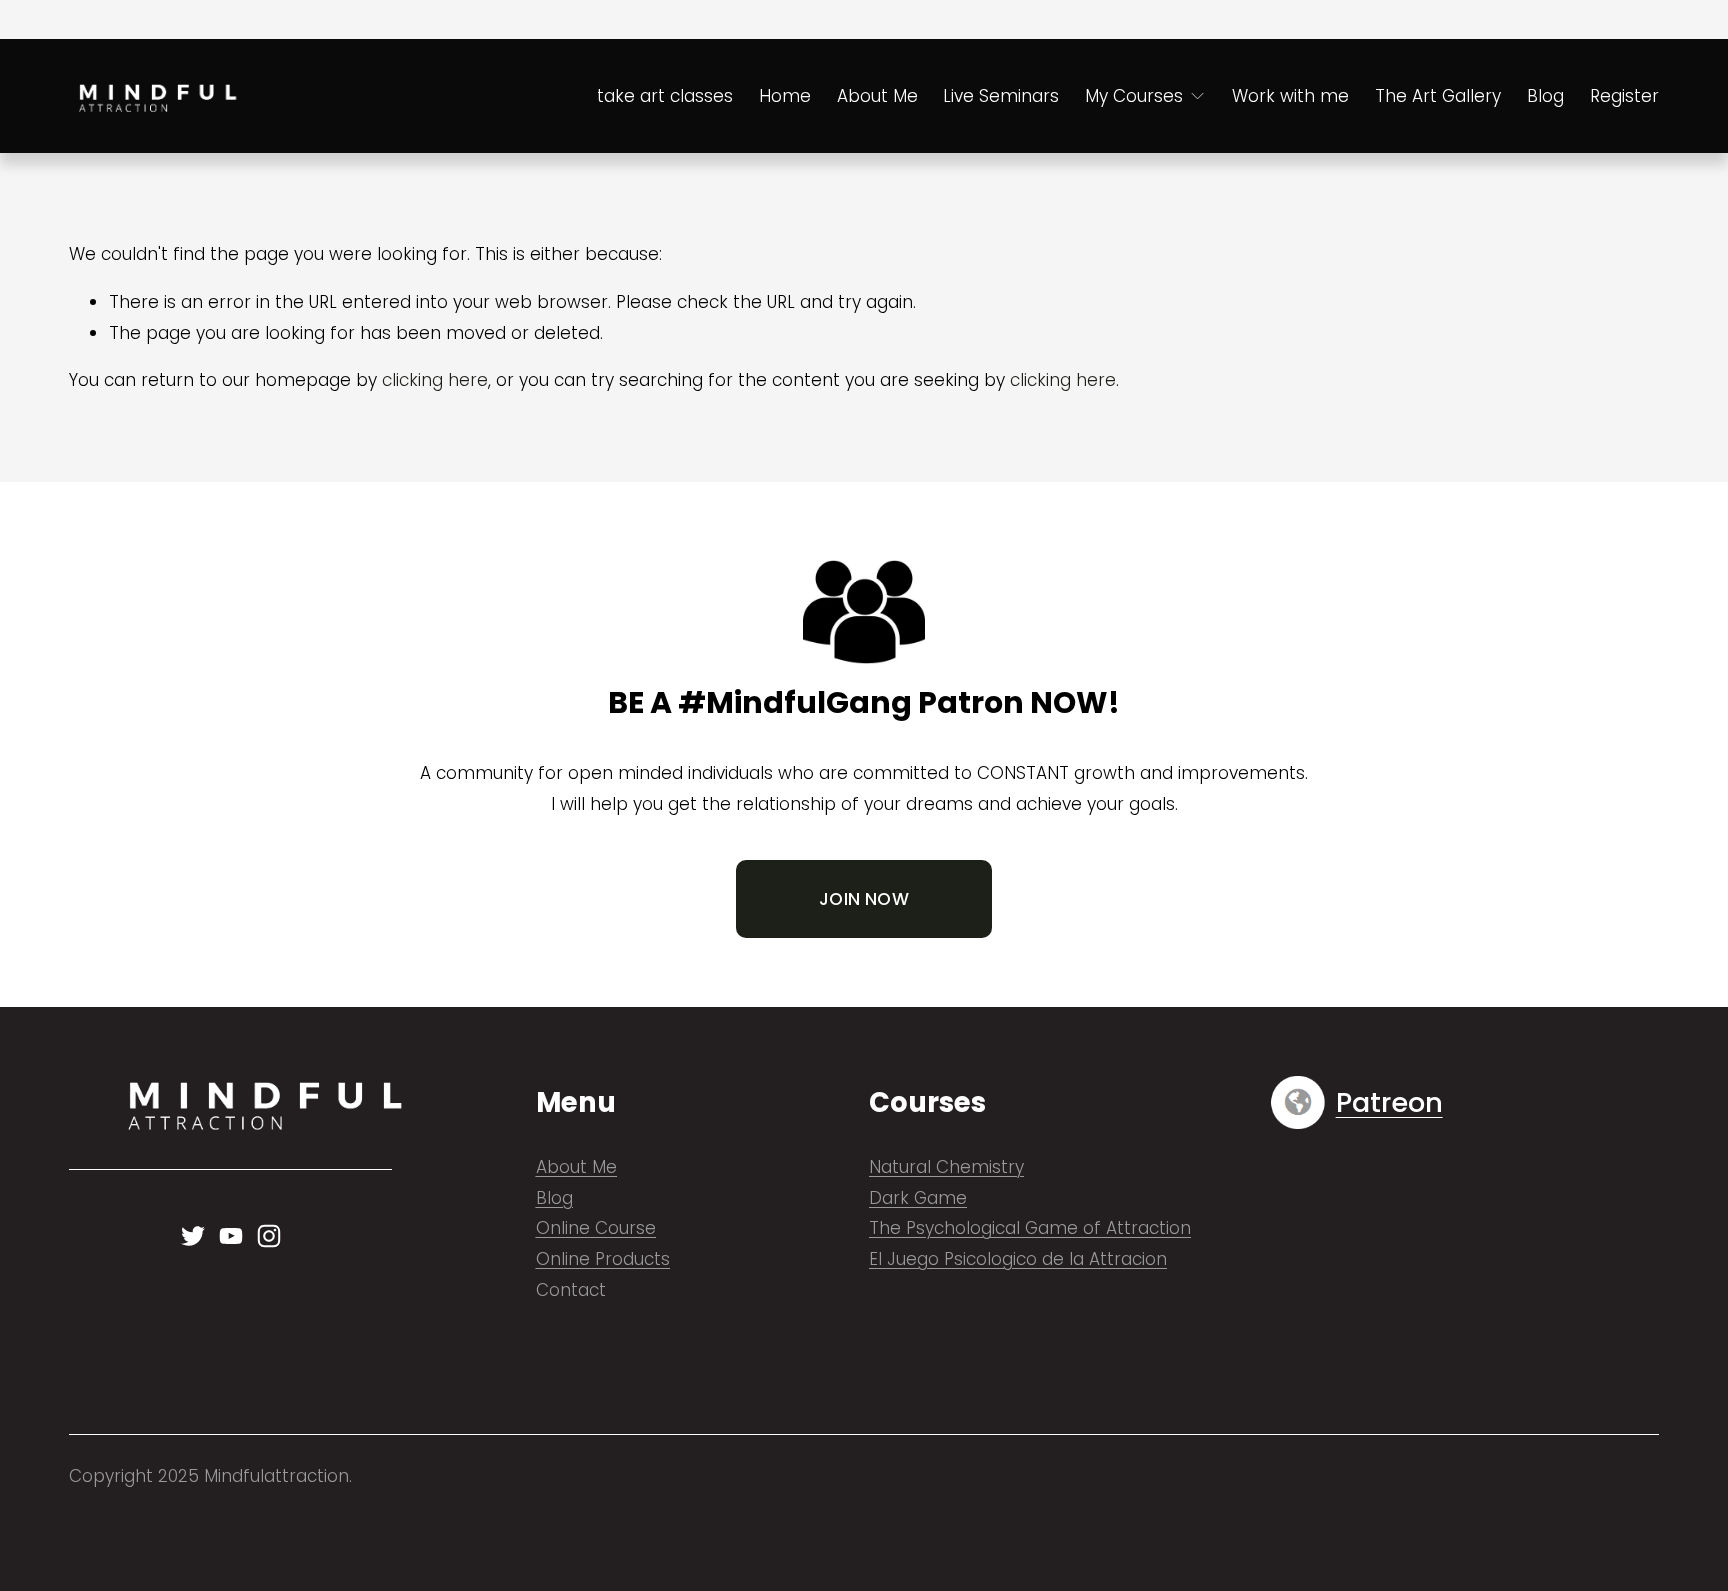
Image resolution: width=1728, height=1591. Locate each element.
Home (785, 96)
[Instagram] (269, 1236)
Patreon (1389, 1103)
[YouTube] (231, 1236)
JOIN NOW (864, 899)
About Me (877, 96)
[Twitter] (193, 1236)
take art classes (665, 96)
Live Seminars (1001, 96)
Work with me (1290, 96)
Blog (1545, 96)
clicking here (435, 380)
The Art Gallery (1438, 96)
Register (1624, 96)
